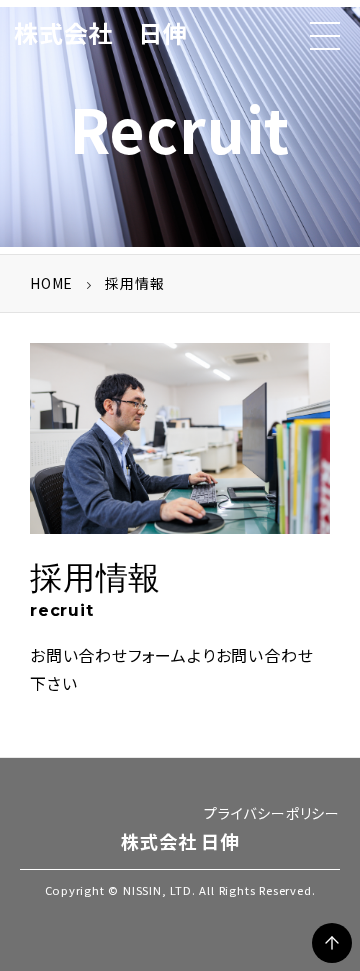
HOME (51, 283)
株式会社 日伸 (101, 32)
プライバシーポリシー (272, 813)
